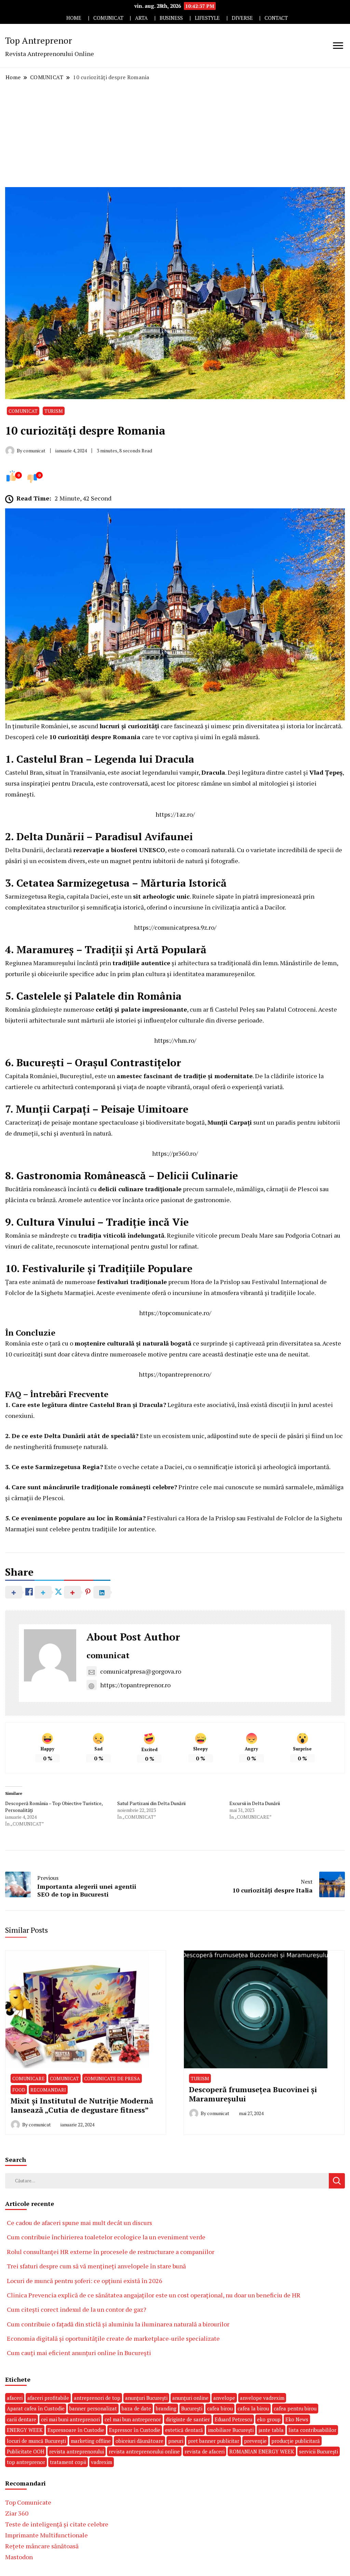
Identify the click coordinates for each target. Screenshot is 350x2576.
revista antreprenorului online (144, 2451)
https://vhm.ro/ (175, 1040)
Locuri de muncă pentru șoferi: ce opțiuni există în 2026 (85, 2281)
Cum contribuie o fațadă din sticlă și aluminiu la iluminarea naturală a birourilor (118, 2324)
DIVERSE (242, 18)
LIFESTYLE (207, 18)
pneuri (176, 2441)
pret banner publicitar (214, 2441)
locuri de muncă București (36, 2441)
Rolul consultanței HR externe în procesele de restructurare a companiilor (111, 2252)
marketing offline (91, 2441)
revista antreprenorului (77, 2451)
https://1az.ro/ (175, 814)
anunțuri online (190, 2398)
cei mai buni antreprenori (70, 2419)
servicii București (319, 2451)
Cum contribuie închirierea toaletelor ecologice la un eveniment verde (106, 2237)
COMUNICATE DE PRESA (112, 2078)
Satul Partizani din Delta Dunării (151, 1803)
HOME (74, 18)
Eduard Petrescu (233, 2419)
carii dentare (22, 2419)
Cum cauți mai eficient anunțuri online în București (79, 2353)
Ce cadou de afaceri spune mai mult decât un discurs (79, 2223)
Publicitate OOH (26, 2451)
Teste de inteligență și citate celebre (57, 2524)
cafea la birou (253, 2408)
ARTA (141, 18)
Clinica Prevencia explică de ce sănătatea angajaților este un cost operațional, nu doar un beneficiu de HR (154, 2295)
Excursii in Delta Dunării (255, 1803)
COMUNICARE (29, 2078)
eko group (269, 2419)
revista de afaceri (205, 2451)
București (192, 2408)
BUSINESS (171, 18)
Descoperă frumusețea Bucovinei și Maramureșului (253, 2094)
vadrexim (102, 2462)
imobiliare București (231, 2430)
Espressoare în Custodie (76, 2430)
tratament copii (68, 2462)
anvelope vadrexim (262, 2398)
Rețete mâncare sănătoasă (42, 2546)
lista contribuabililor (312, 2430)
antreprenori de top (97, 2398)
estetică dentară (184, 2430)
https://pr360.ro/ (175, 1153)
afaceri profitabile (48, 2398)
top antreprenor (26, 2462)
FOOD (19, 2090)
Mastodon (19, 2557)
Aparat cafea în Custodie (36, 2408)
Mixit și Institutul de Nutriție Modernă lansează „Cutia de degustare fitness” (82, 2105)
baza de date (136, 2408)
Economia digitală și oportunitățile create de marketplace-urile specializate (113, 2338)
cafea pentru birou (295, 2408)
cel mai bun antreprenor (133, 2419)
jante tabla (271, 2430)
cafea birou (220, 2408)
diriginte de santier (188, 2419)
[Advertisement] (175, 134)
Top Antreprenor (39, 40)
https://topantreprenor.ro (135, 1685)
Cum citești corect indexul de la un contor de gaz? (77, 2309)
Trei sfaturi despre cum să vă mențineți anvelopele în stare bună (96, 2266)
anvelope (224, 2398)
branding (166, 2408)
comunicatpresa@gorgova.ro (141, 1671)
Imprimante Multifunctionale (46, 2535)
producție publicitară (296, 2441)
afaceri (15, 2398)
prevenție (255, 2441)
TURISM (54, 411)
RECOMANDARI (48, 2090)
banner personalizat (93, 2408)
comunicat (108, 1655)
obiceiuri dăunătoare (139, 2441)
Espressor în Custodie (135, 2430)
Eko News (297, 2419)
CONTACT (276, 18)
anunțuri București (146, 2398)
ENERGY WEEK (25, 2430)
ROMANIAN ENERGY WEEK (262, 2451)
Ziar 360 (17, 2513)
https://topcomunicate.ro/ (175, 1313)
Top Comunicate (28, 2502)
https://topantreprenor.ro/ (175, 1374)
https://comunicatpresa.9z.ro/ (175, 927)
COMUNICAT (108, 18)
